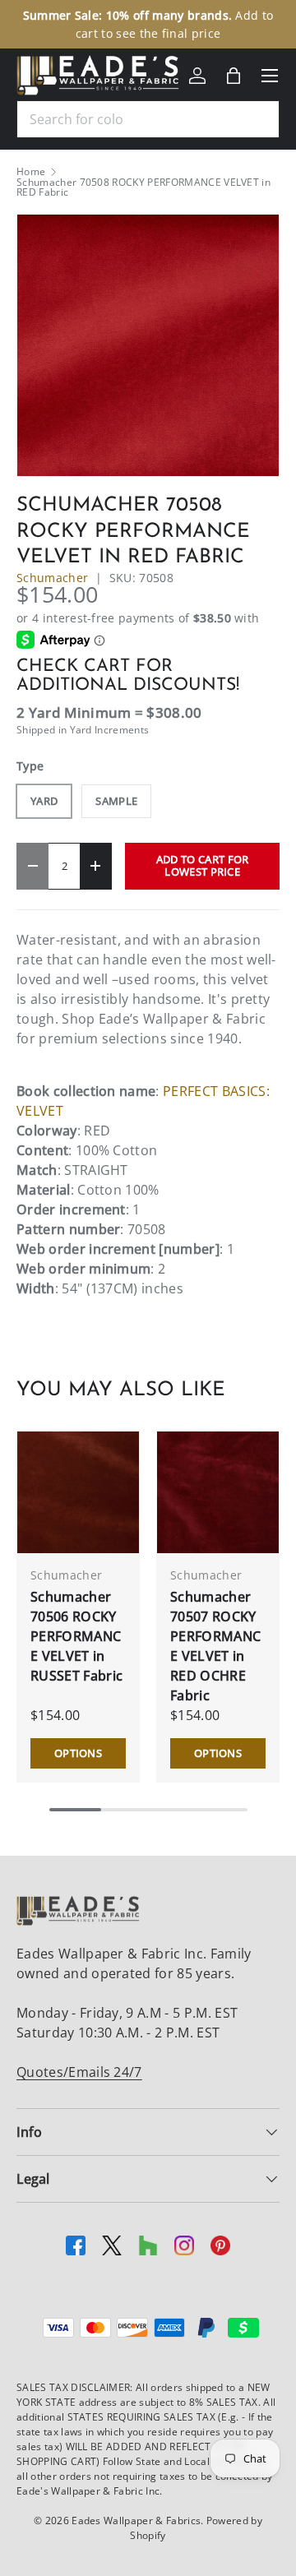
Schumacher (52, 578)
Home (31, 172)
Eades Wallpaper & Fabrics (136, 2521)
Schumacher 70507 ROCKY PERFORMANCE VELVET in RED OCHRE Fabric (215, 1646)
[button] (234, 76)
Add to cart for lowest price (203, 865)
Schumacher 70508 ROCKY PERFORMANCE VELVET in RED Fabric (143, 187)
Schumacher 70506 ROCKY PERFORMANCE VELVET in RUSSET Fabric (76, 1636)
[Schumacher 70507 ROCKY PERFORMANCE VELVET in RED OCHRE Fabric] (218, 1492)
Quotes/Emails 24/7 (79, 2072)
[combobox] (148, 119)
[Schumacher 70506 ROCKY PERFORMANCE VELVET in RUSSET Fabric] (78, 1492)
